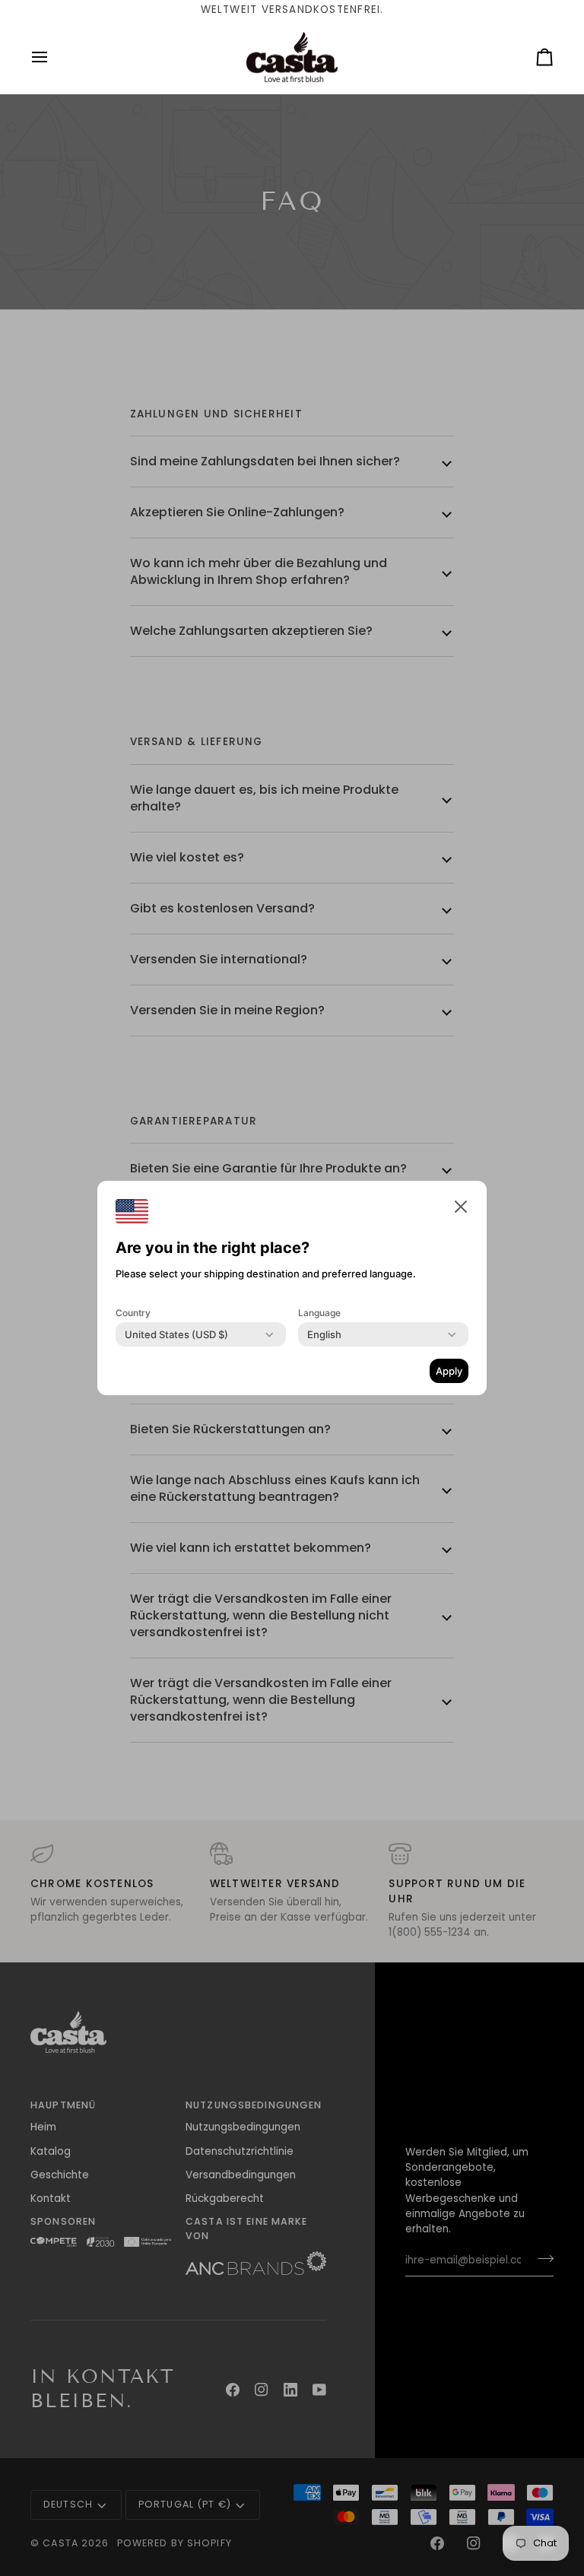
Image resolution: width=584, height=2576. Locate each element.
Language (319, 1313)
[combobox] (176, 1334)
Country (133, 1313)
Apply (449, 1371)
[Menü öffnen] (53, 57)
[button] (461, 1207)
